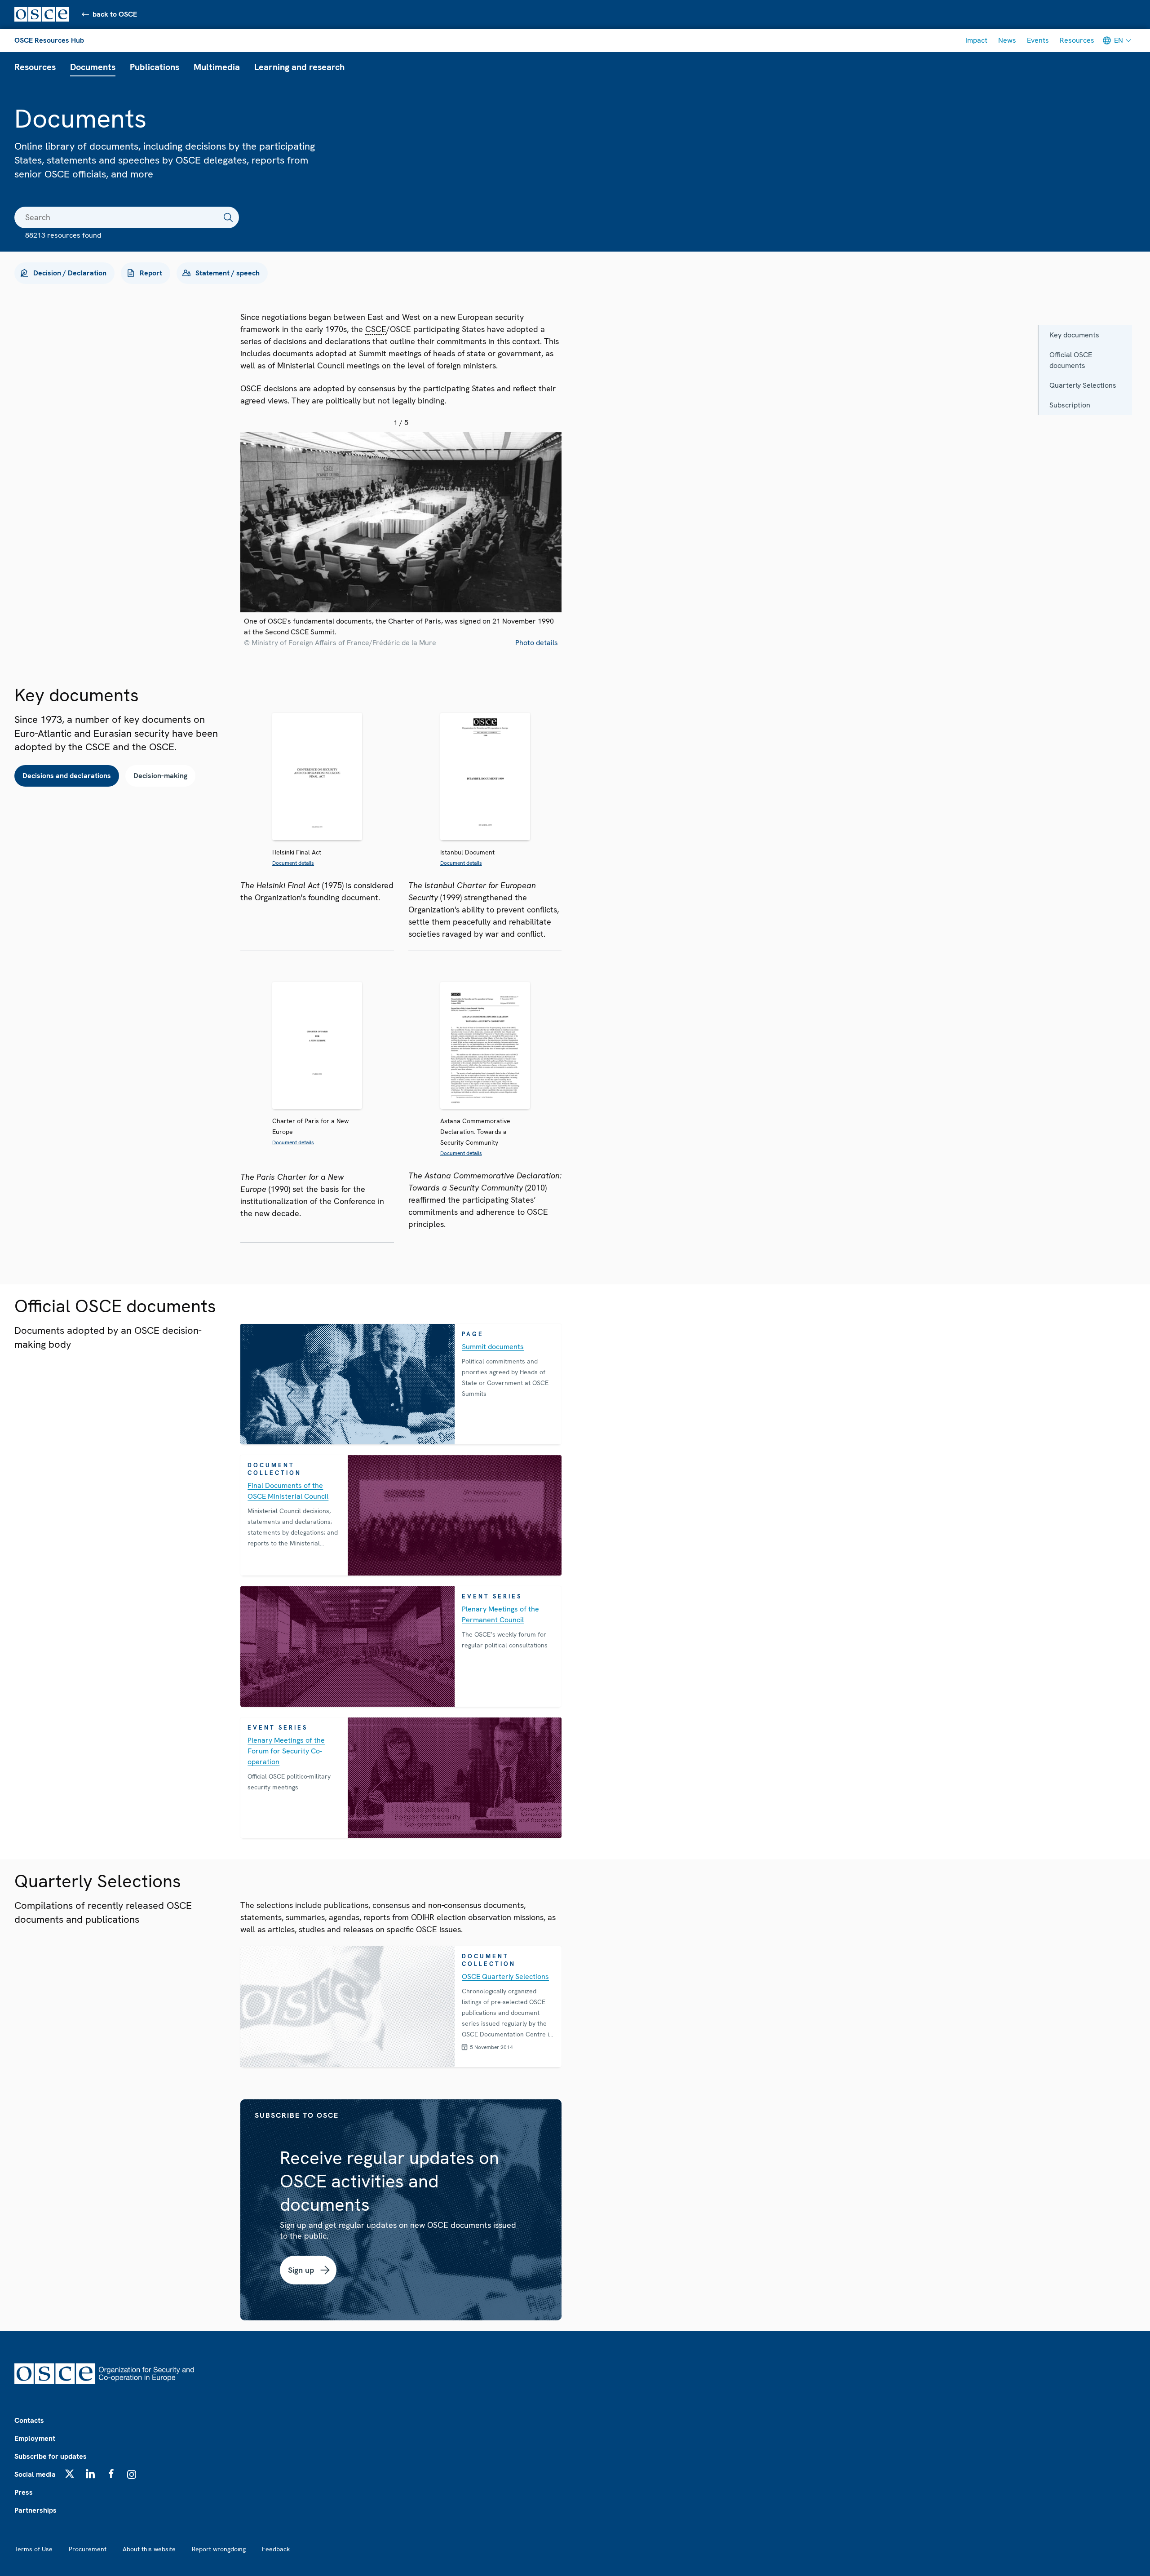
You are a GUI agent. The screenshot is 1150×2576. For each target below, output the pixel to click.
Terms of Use (33, 2549)
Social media (35, 2474)
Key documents (1074, 335)
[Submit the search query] (228, 217)
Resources (1077, 40)
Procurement (88, 2549)
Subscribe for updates (51, 2456)
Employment (35, 2438)
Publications (155, 67)
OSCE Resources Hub (49, 40)
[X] (70, 2474)
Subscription (1070, 405)
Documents (93, 67)
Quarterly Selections (1083, 385)
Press (24, 2492)
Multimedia (217, 67)
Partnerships (35, 2510)
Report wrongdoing (219, 2549)
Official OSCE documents (1071, 360)
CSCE (376, 329)
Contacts (29, 2420)
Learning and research (299, 67)
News (1007, 40)
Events (1038, 40)
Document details (293, 863)
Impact (976, 40)
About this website (149, 2549)
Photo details (537, 643)
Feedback (276, 2549)
